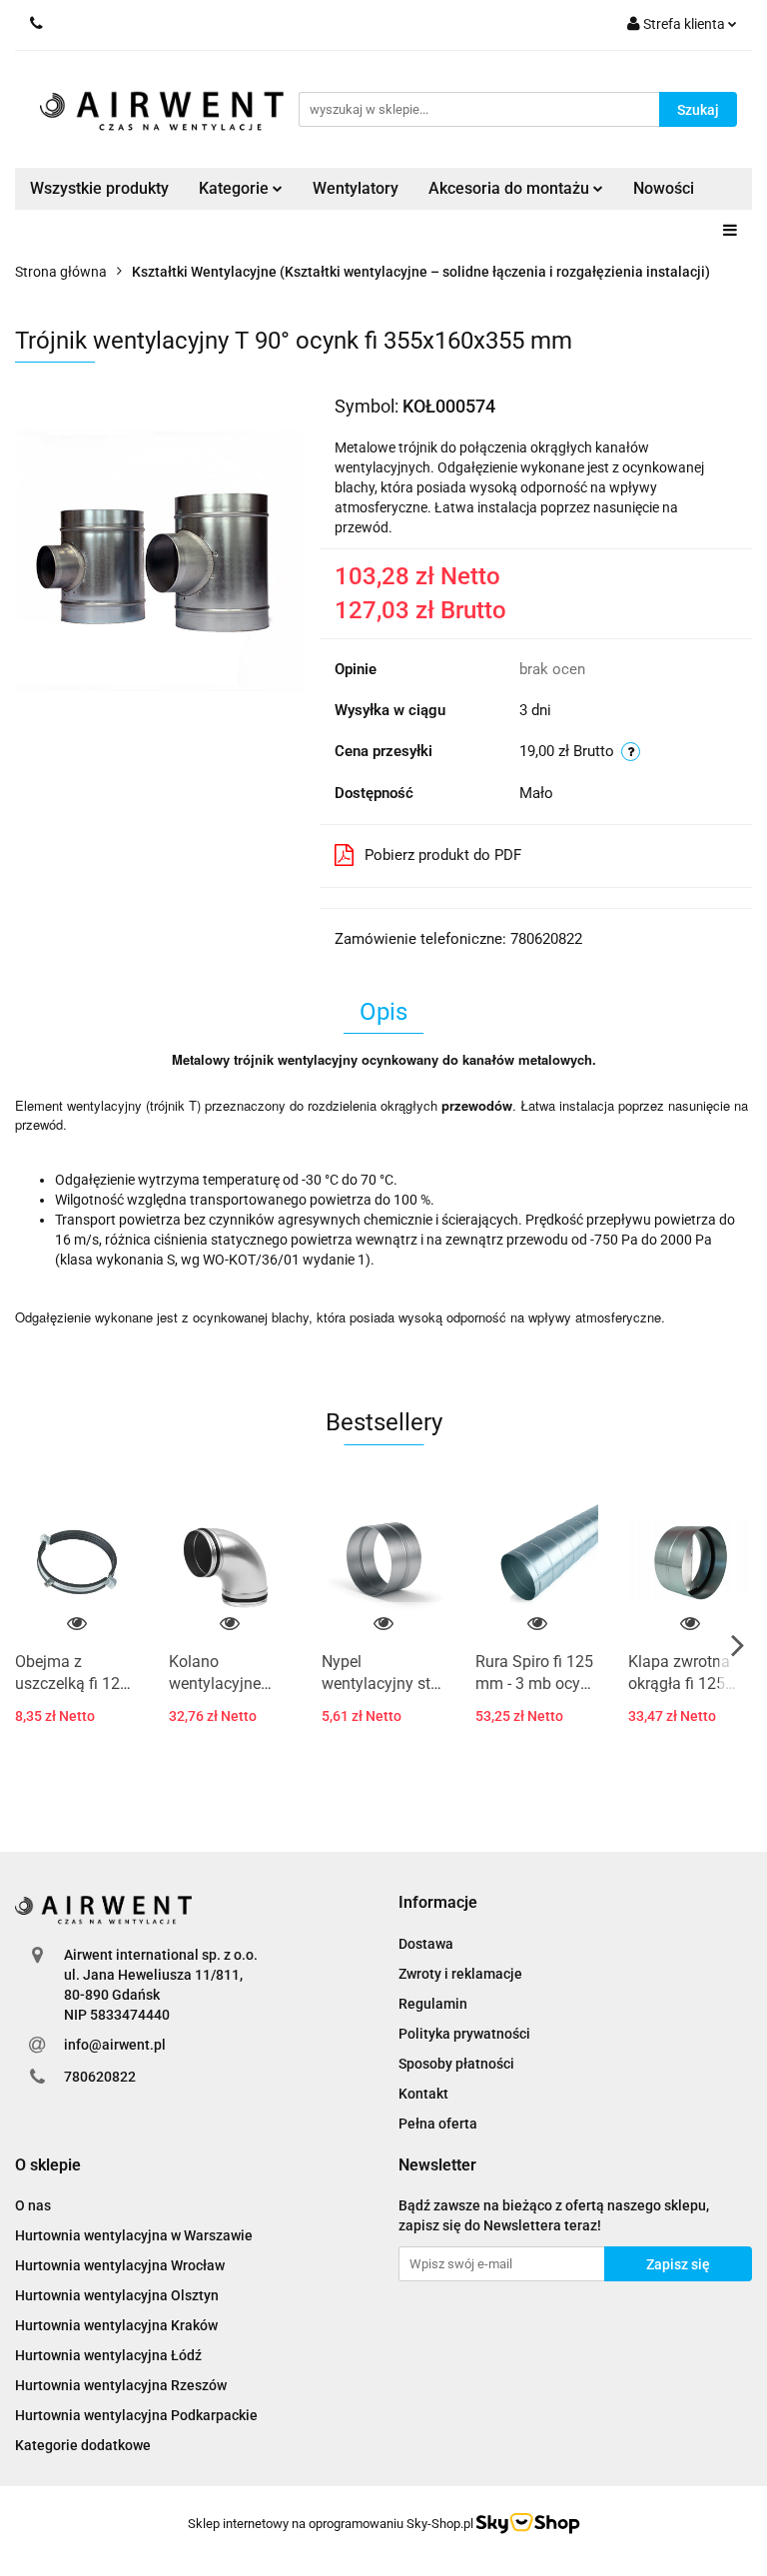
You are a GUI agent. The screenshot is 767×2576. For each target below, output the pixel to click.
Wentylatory (356, 188)
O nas (33, 2205)
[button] (438, 1903)
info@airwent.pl (115, 2045)
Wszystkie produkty (99, 188)
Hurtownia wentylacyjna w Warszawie (134, 2235)
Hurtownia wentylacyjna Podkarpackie (136, 2415)
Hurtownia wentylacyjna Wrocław (120, 2265)
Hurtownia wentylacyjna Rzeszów (121, 2385)
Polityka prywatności (464, 2034)
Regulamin (433, 2004)
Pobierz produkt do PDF (443, 855)
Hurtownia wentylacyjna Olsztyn (117, 2295)
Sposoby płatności (456, 2064)
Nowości (664, 188)
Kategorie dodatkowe (83, 2445)
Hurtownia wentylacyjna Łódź (108, 2355)
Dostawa (426, 1944)
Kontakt (423, 2094)
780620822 (100, 2077)
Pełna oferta (438, 2124)
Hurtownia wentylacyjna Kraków (116, 2325)
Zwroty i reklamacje (460, 1974)
